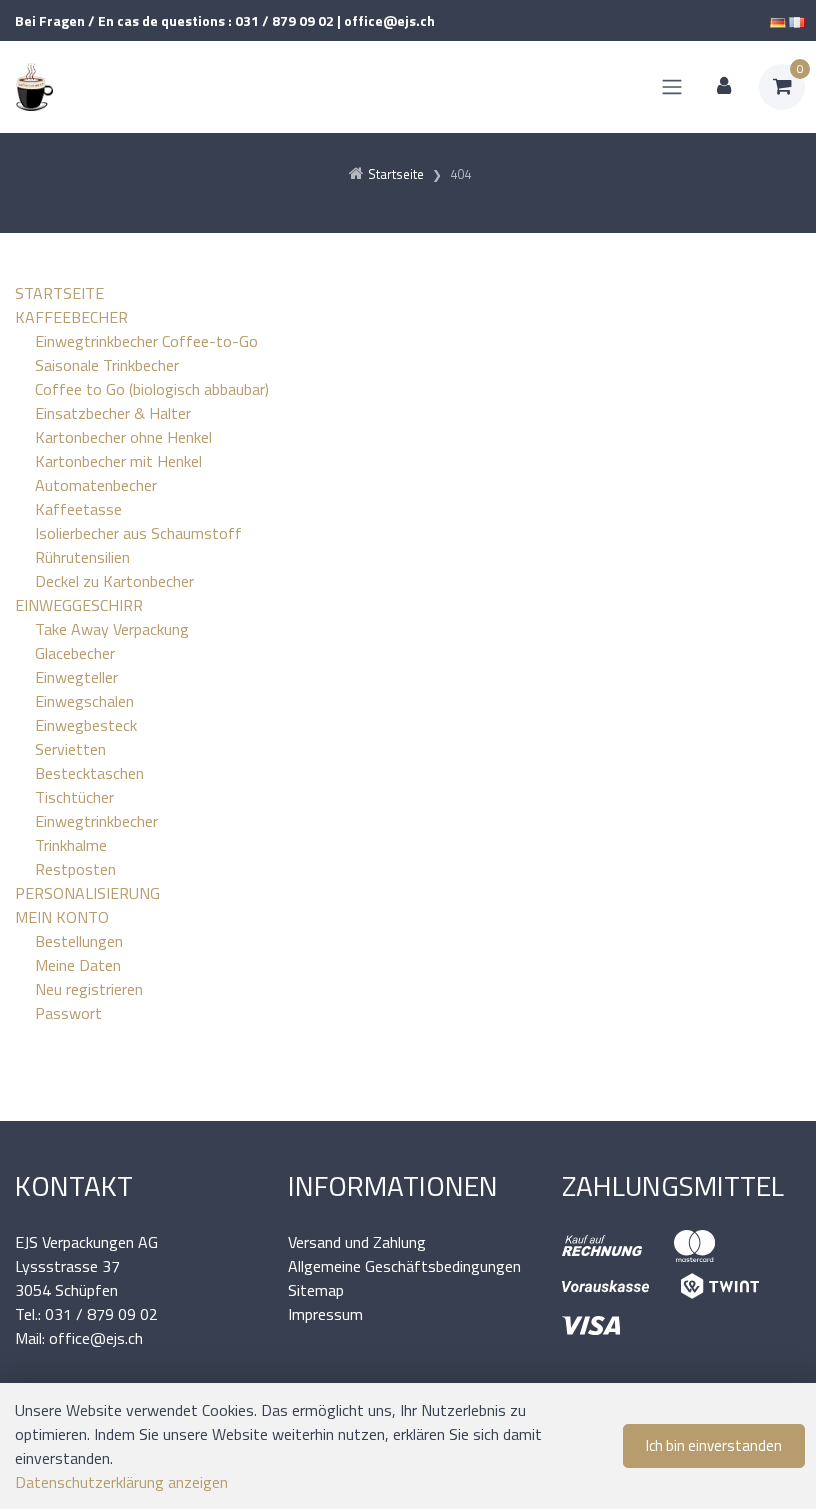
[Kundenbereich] (724, 87)
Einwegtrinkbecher (96, 821)
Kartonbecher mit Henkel (118, 461)
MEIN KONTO (62, 917)
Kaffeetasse (78, 509)
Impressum (325, 1314)
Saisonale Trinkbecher (107, 365)
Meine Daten (78, 965)
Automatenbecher (96, 485)
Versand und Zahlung (357, 1242)
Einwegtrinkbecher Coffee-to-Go (146, 341)
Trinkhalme (71, 845)
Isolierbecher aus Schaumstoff (138, 533)
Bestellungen (79, 941)
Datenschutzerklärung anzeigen (121, 1482)
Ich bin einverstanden (714, 1445)
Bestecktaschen (89, 773)
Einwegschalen (84, 701)
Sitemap (316, 1290)
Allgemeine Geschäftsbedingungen (404, 1266)
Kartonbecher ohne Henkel (123, 437)
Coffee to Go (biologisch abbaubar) (152, 389)
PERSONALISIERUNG (87, 893)
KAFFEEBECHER (71, 317)
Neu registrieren (89, 989)
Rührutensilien (82, 557)
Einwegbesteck (86, 725)
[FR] (797, 20)
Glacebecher (75, 653)
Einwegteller (76, 677)
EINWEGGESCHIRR (79, 605)
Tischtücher (74, 797)
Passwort (68, 1013)
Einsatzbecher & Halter (113, 413)
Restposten (75, 869)
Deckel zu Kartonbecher (114, 581)
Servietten (70, 749)
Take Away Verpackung (112, 629)
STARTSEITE (59, 293)
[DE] (778, 20)
